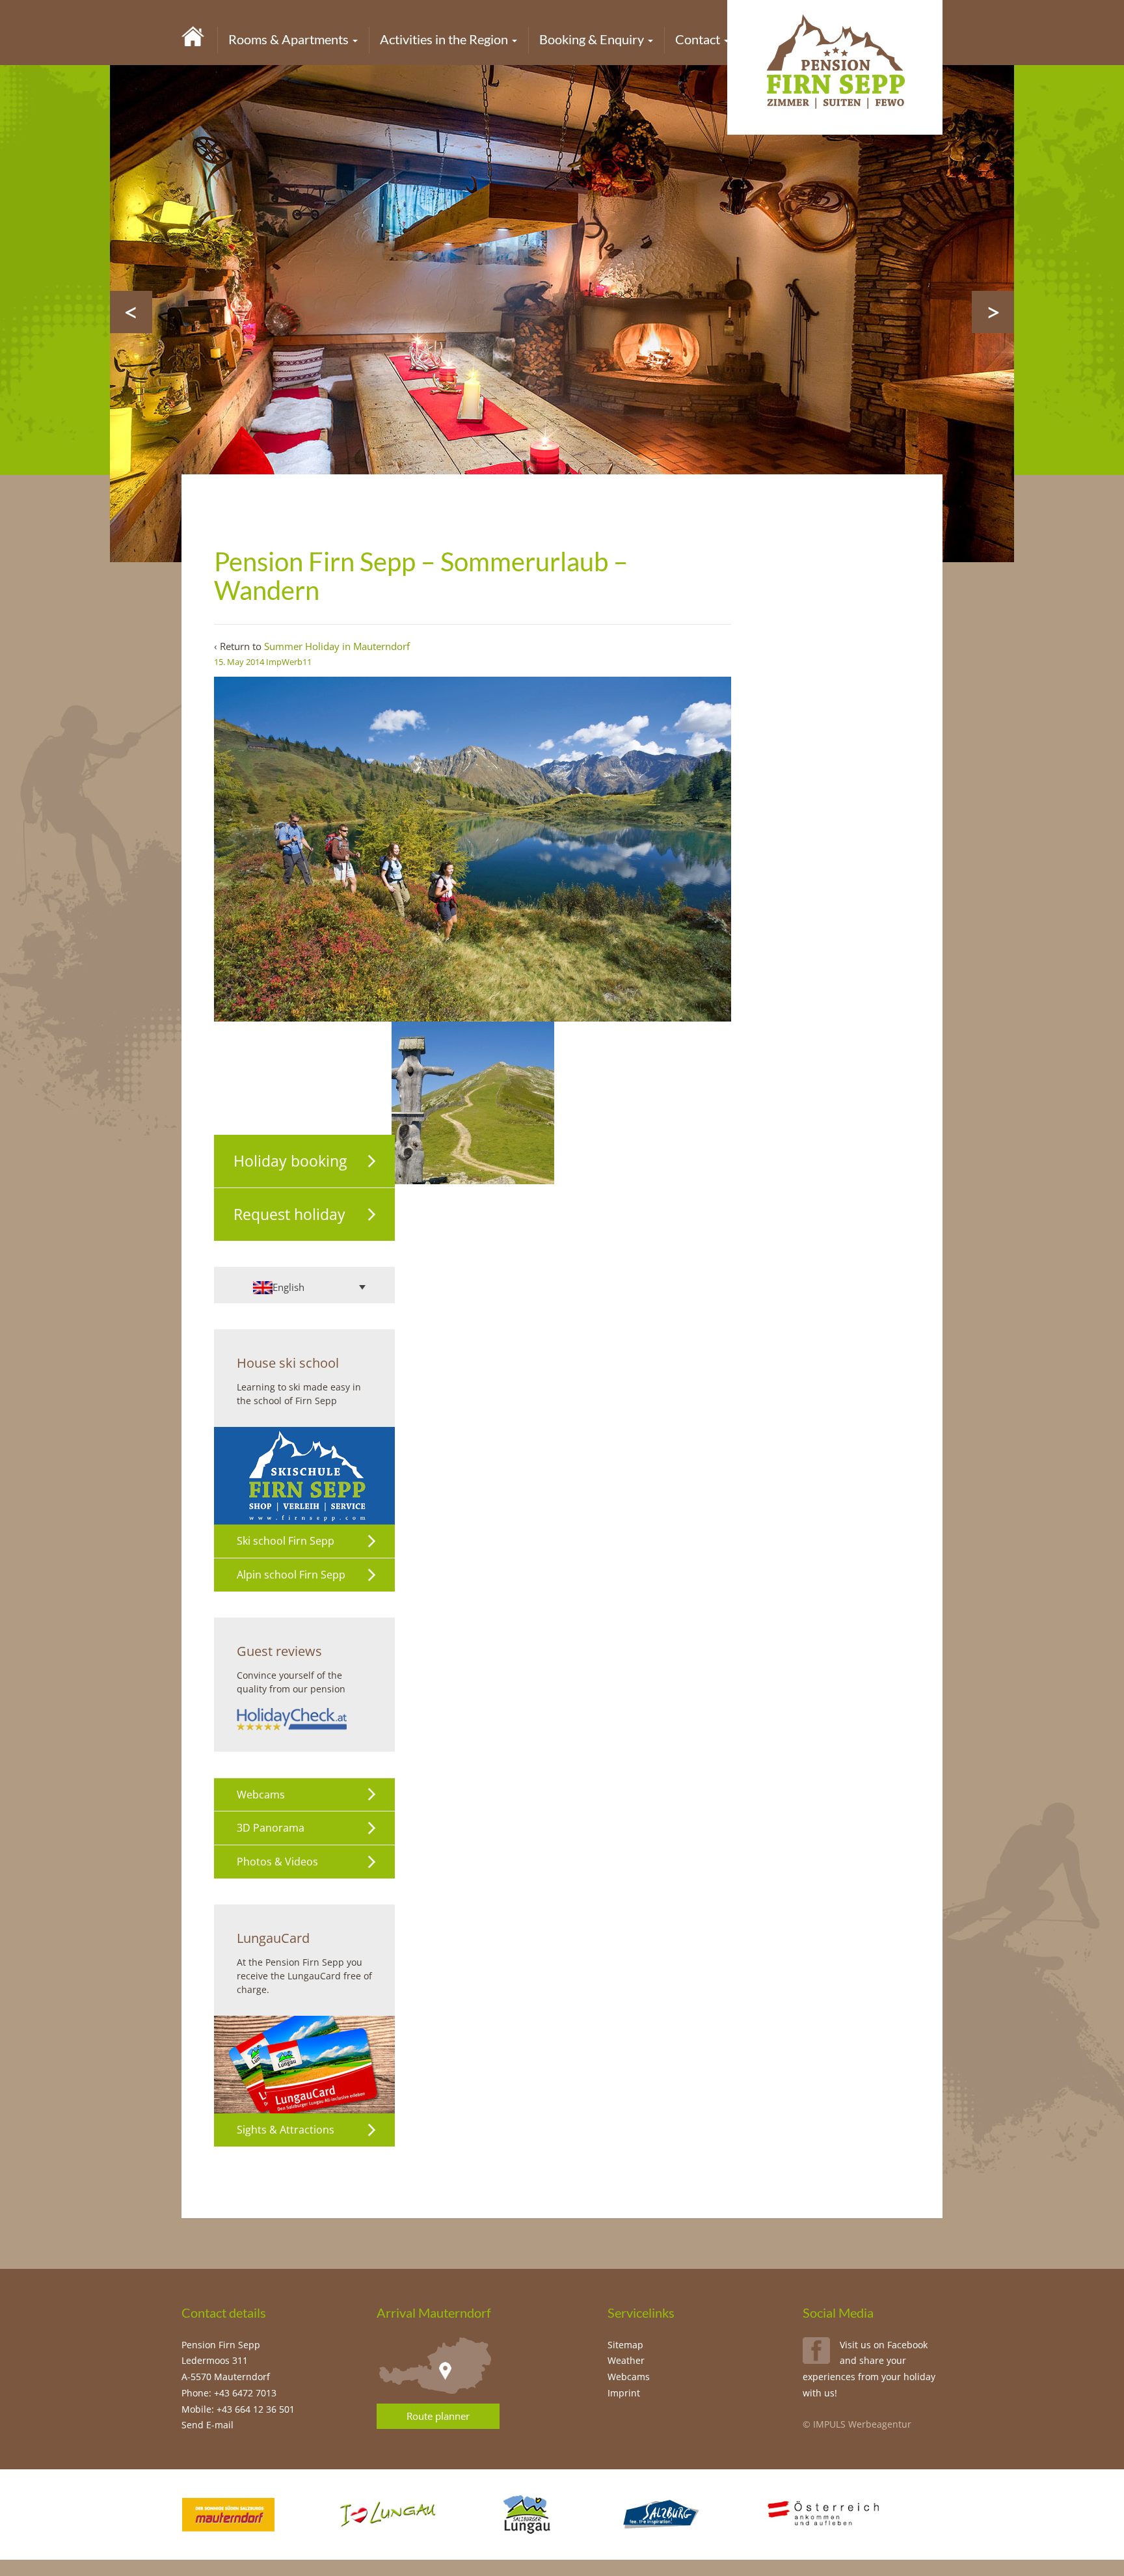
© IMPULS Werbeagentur (857, 2424)
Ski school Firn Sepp (286, 1541)
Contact (699, 39)
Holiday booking (290, 1161)
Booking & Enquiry (593, 39)
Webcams (261, 1795)
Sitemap (625, 2345)
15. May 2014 (239, 662)
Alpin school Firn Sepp (291, 1575)
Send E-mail (207, 2425)
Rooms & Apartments (290, 39)
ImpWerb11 (289, 662)
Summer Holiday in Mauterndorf (337, 646)
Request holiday (289, 1214)
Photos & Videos (277, 1862)
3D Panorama (271, 1828)
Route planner (438, 2416)
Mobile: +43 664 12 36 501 (238, 2409)
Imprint (624, 2393)
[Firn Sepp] (193, 35)
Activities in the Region (445, 39)
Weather (626, 2360)
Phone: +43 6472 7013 (229, 2393)
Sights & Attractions (286, 2130)
